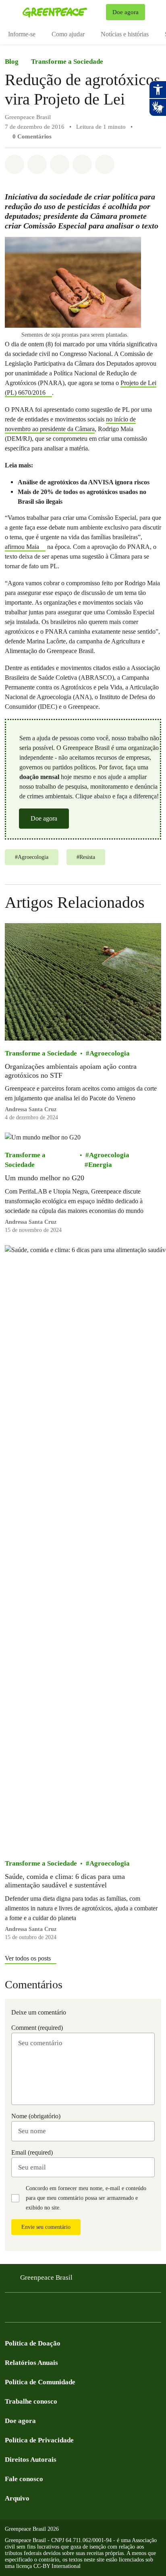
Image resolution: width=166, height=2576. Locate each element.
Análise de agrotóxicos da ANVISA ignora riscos (84, 482)
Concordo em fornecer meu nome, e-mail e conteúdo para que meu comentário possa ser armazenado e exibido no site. (86, 2198)
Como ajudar (68, 34)
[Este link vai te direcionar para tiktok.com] (90, 2310)
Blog (12, 62)
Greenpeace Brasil (46, 2278)
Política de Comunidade (40, 2382)
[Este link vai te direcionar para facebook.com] (10, 2310)
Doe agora (44, 818)
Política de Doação (33, 2343)
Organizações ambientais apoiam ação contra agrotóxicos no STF (71, 1071)
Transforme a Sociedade (67, 62)
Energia (100, 1165)
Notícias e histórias (125, 34)
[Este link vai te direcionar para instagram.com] (26, 2310)
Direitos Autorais (31, 2460)
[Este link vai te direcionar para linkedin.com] (58, 2310)
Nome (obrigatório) (36, 2116)
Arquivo (17, 2498)
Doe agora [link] (126, 12)
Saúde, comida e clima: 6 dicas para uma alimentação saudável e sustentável (65, 1881)
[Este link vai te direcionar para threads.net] (106, 2310)
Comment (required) (37, 2028)
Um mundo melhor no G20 (45, 1178)
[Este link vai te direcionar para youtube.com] (42, 2310)
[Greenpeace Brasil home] (63, 12)
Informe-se (22, 34)
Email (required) (32, 2152)
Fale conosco (24, 2479)
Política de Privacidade (39, 2440)
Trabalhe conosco (31, 2401)
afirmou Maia (22, 547)
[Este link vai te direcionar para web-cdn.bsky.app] (74, 2310)
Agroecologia (110, 1053)
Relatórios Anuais (31, 2363)
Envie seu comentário (46, 2227)
